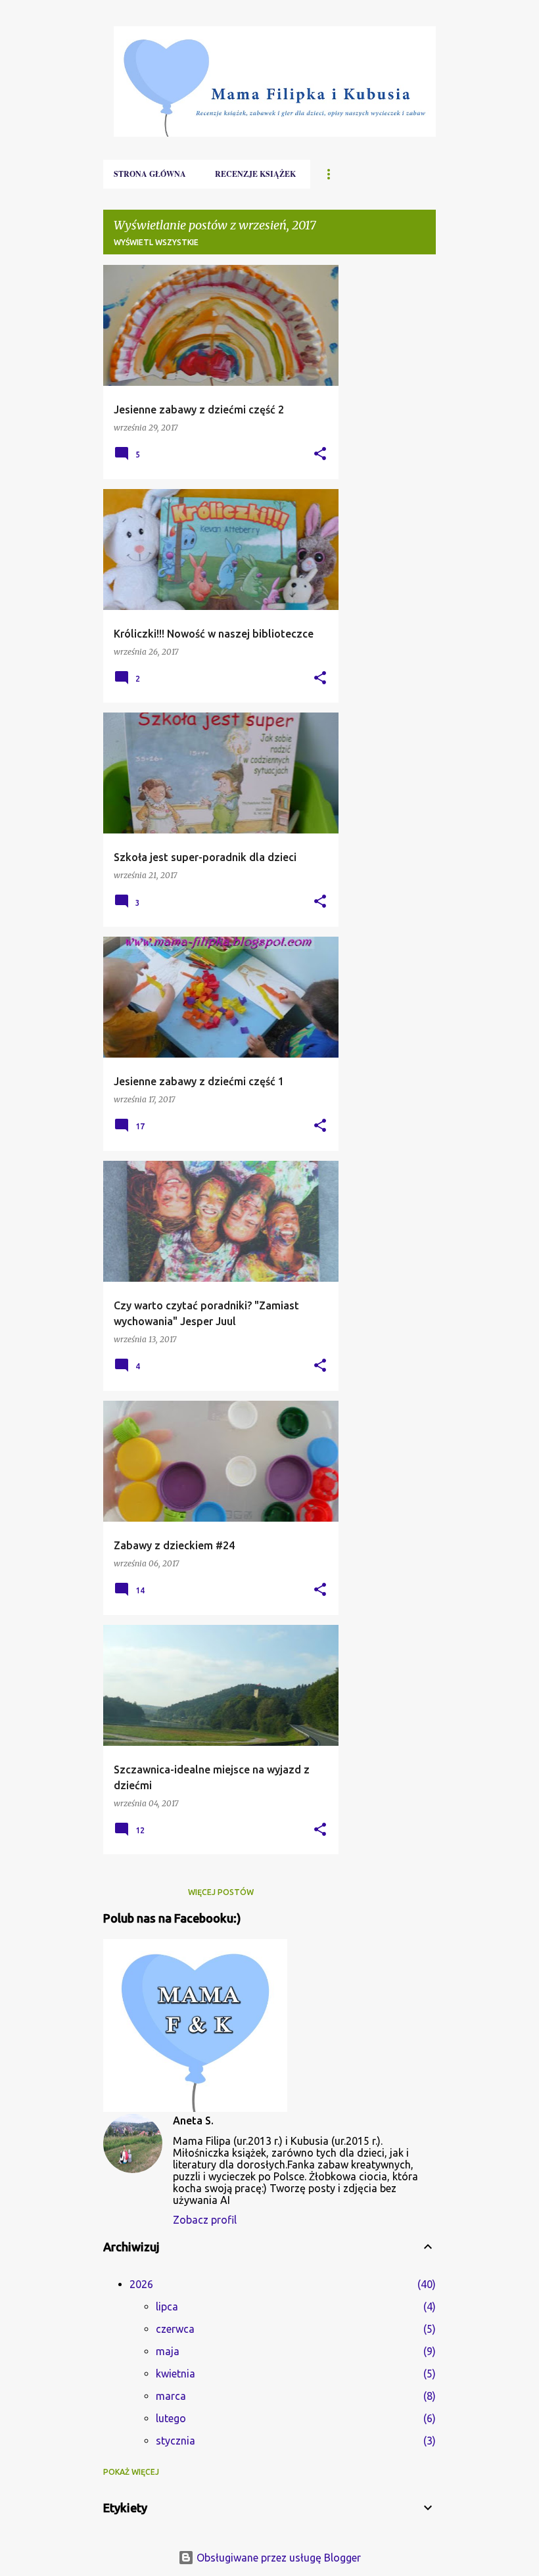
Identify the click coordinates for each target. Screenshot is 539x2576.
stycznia (176, 2441)
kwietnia (176, 2374)
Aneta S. (193, 2120)
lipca (167, 2307)
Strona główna (150, 174)
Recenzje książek (255, 174)
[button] (320, 455)
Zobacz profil (205, 2220)
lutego (171, 2418)
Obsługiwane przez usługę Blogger (277, 2558)
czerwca (175, 2329)
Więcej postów (221, 1892)
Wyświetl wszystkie (156, 242)
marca (171, 2396)
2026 (141, 2284)
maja (168, 2351)
